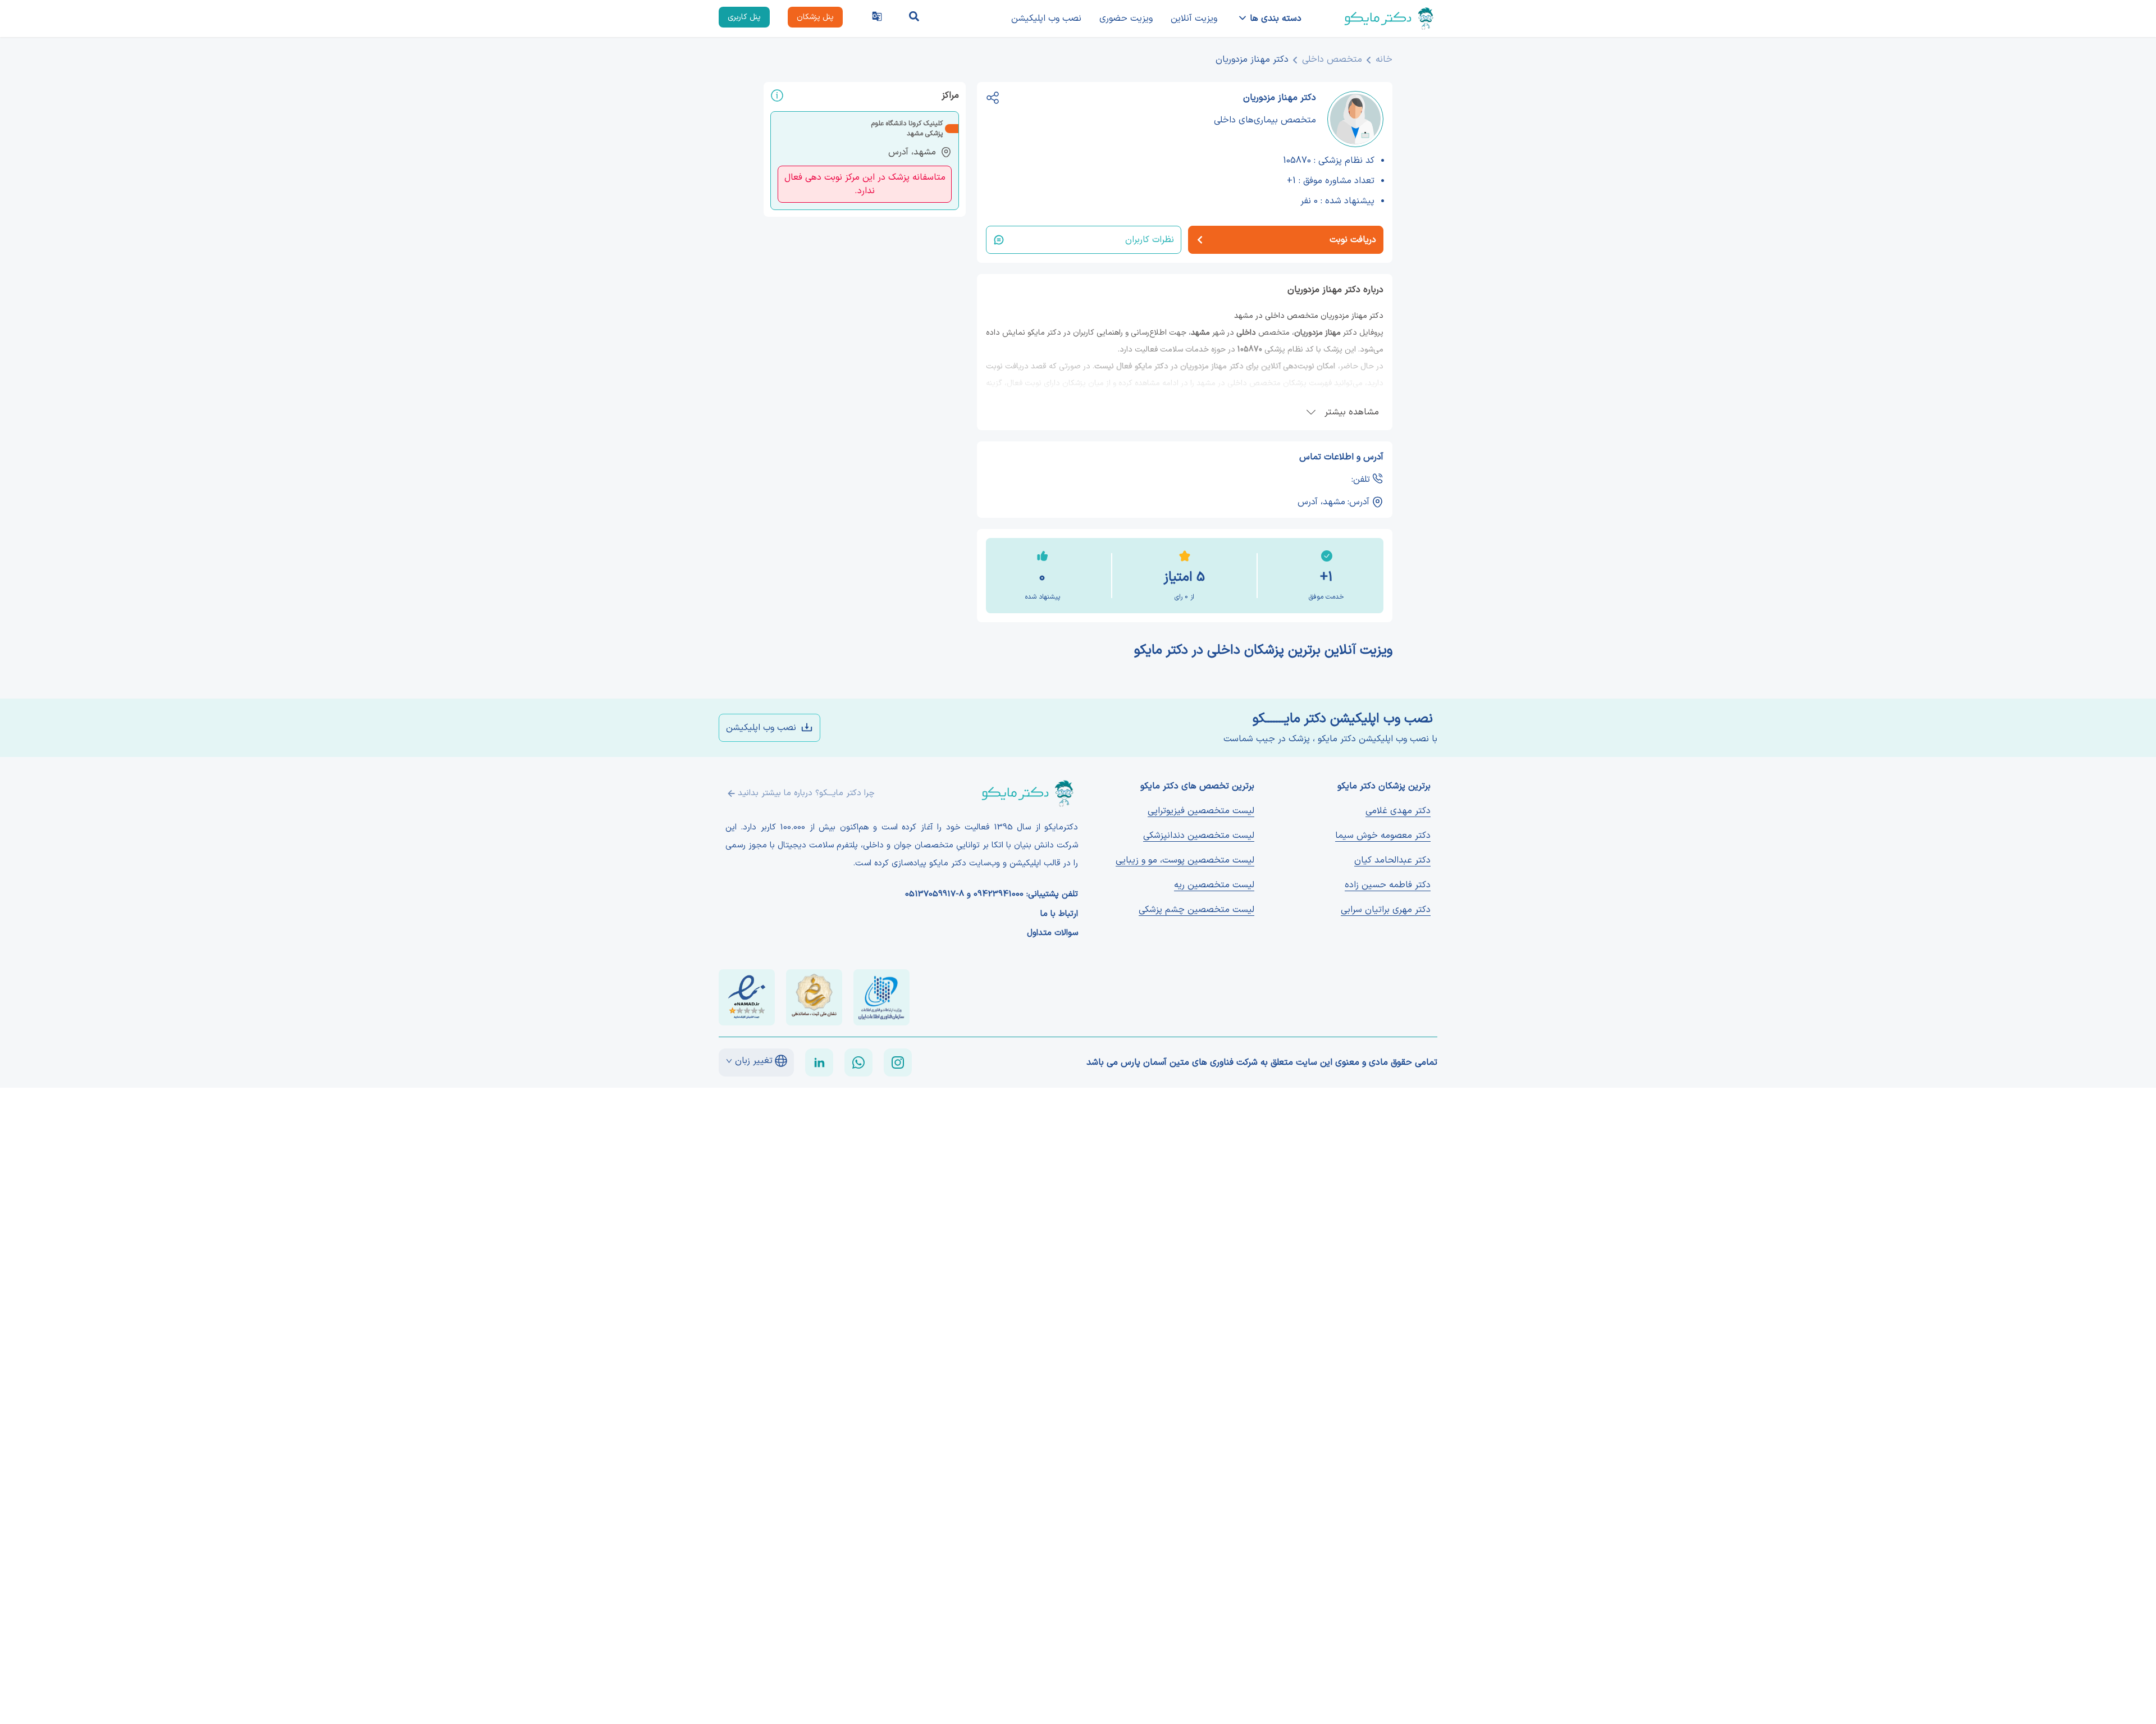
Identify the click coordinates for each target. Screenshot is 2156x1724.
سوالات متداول (1052, 933)
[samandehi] (814, 997)
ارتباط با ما (1059, 914)
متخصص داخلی (1332, 60)
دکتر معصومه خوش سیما (1383, 836)
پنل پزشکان (815, 17)
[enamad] (747, 997)
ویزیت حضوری (1126, 19)
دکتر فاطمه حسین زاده (1388, 885)
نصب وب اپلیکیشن (1046, 19)
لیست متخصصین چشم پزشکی (1196, 910)
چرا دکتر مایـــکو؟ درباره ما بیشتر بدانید (806, 793)
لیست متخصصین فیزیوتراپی (1201, 811)
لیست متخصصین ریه (1214, 885)
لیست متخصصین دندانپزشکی (1199, 836)
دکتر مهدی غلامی (1398, 811)
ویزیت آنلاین (1194, 19)
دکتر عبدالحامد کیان (1392, 860)
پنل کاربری (744, 17)
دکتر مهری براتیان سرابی (1386, 910)
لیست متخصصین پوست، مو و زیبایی (1185, 860)
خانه (1384, 60)
